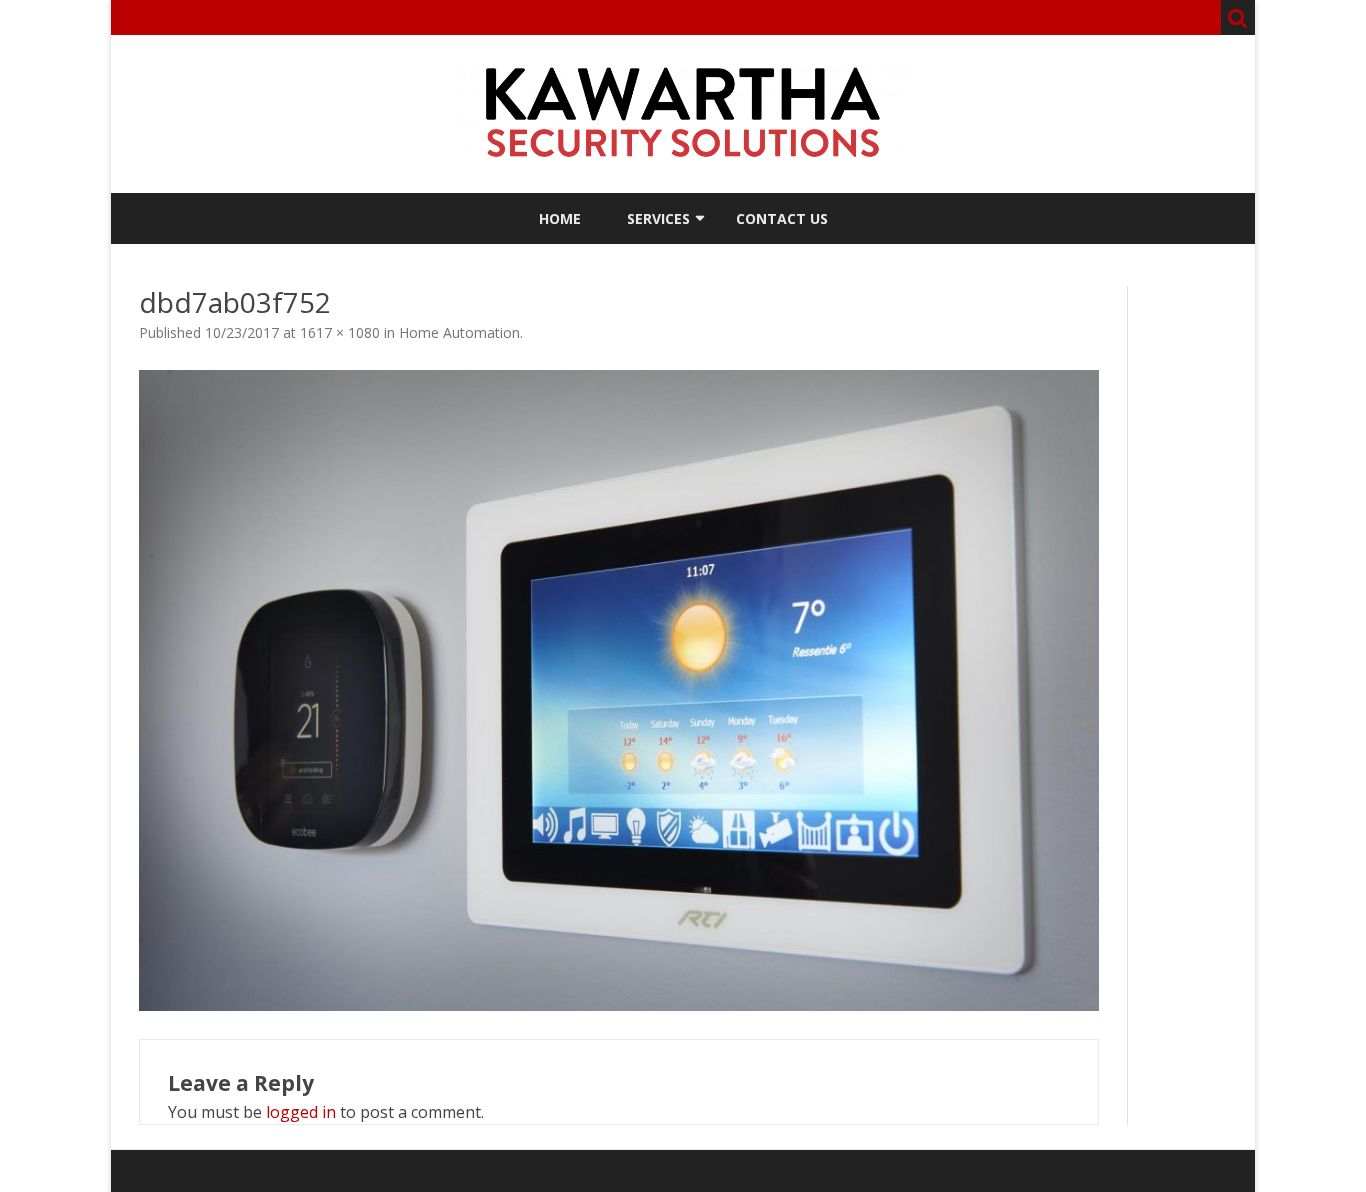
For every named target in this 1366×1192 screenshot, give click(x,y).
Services (658, 218)
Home (560, 218)
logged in (301, 1112)
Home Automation (459, 332)
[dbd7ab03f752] (619, 690)
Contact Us (782, 218)
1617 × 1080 (340, 332)
